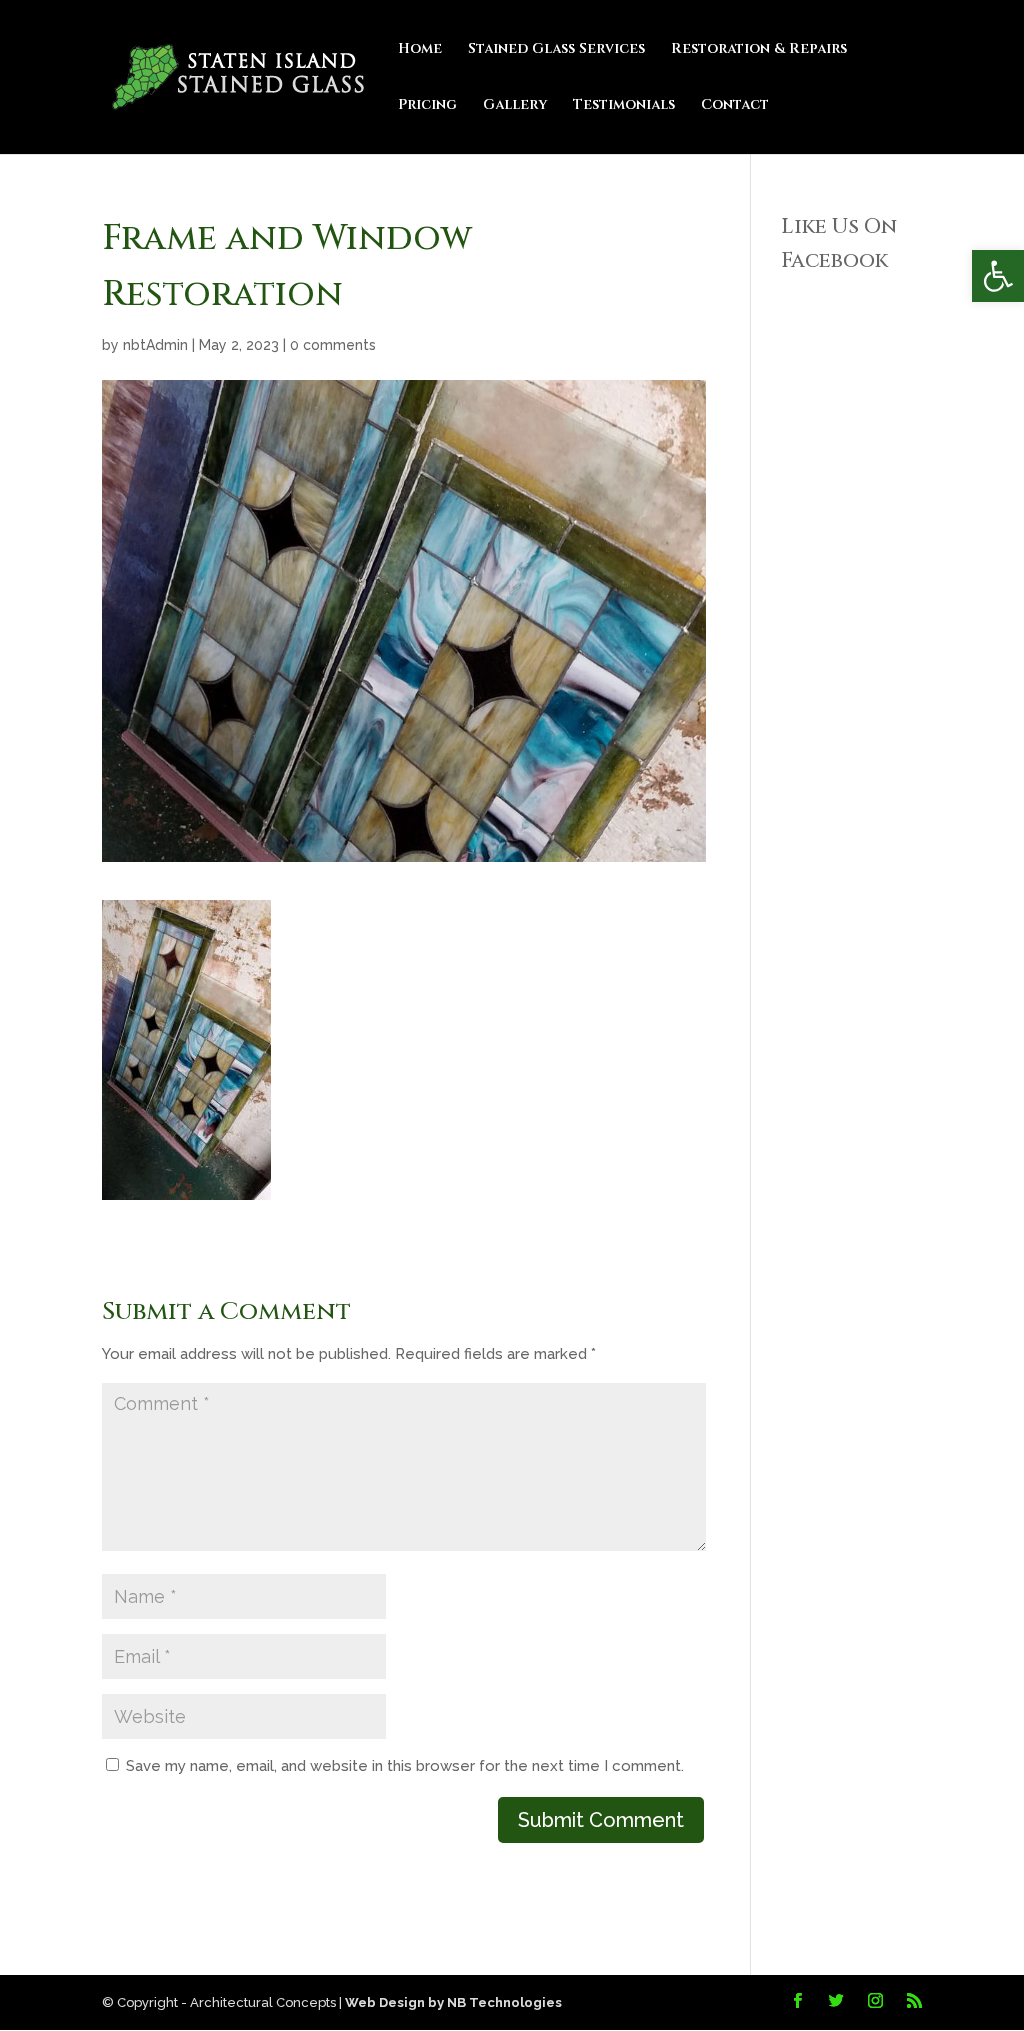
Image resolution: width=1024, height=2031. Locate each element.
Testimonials (624, 106)
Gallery (515, 106)
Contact (735, 106)
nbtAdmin (155, 345)
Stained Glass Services (556, 50)
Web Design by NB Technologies (453, 2002)
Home (420, 50)
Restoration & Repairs (759, 50)
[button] (998, 276)
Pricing (427, 106)
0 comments (333, 345)
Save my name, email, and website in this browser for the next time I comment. (405, 1766)
